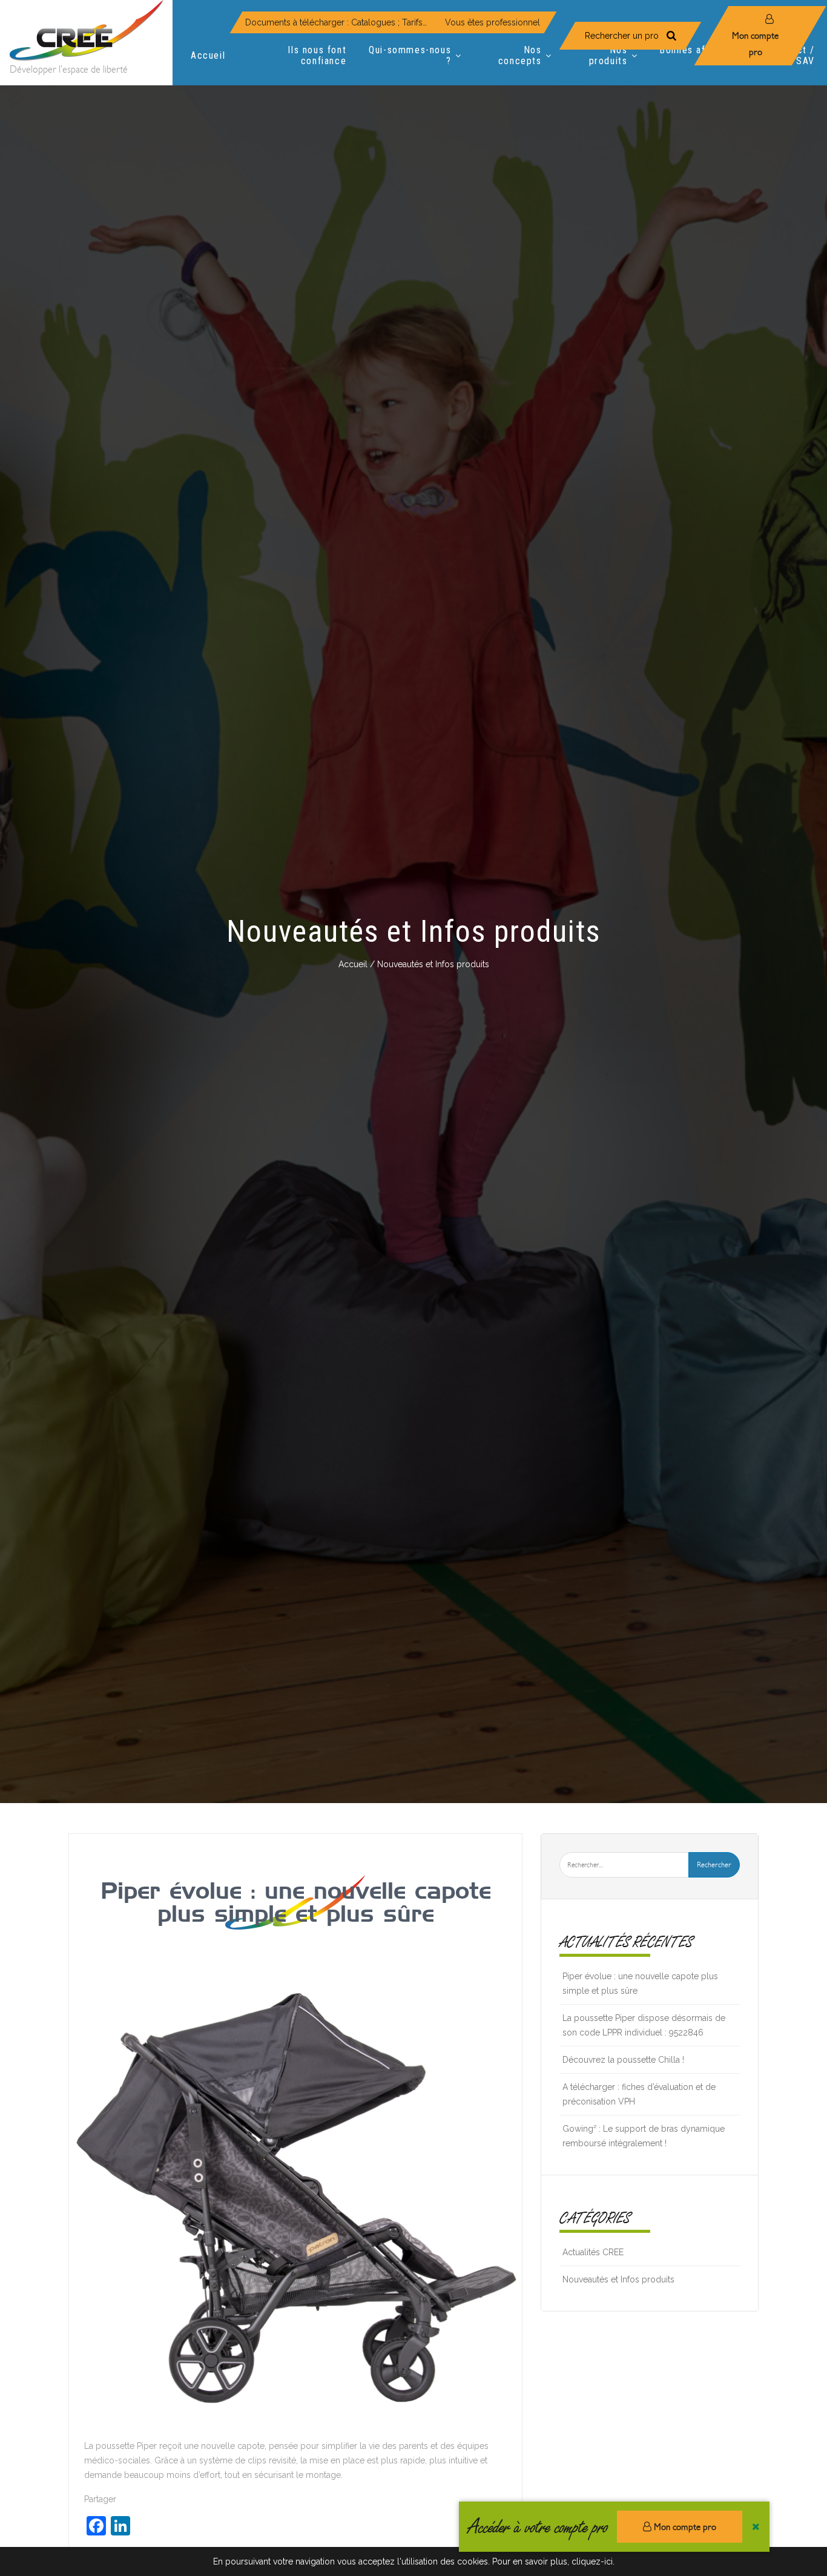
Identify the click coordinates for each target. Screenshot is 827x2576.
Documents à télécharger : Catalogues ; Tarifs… (336, 22)
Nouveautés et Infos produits (618, 2279)
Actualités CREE (593, 2252)
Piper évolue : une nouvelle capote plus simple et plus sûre (296, 1902)
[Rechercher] (671, 36)
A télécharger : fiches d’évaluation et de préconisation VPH (639, 2094)
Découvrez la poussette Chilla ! (623, 2060)
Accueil (353, 964)
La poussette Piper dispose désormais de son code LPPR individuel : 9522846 (644, 2025)
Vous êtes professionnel (493, 22)
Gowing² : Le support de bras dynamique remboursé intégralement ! (644, 2136)
